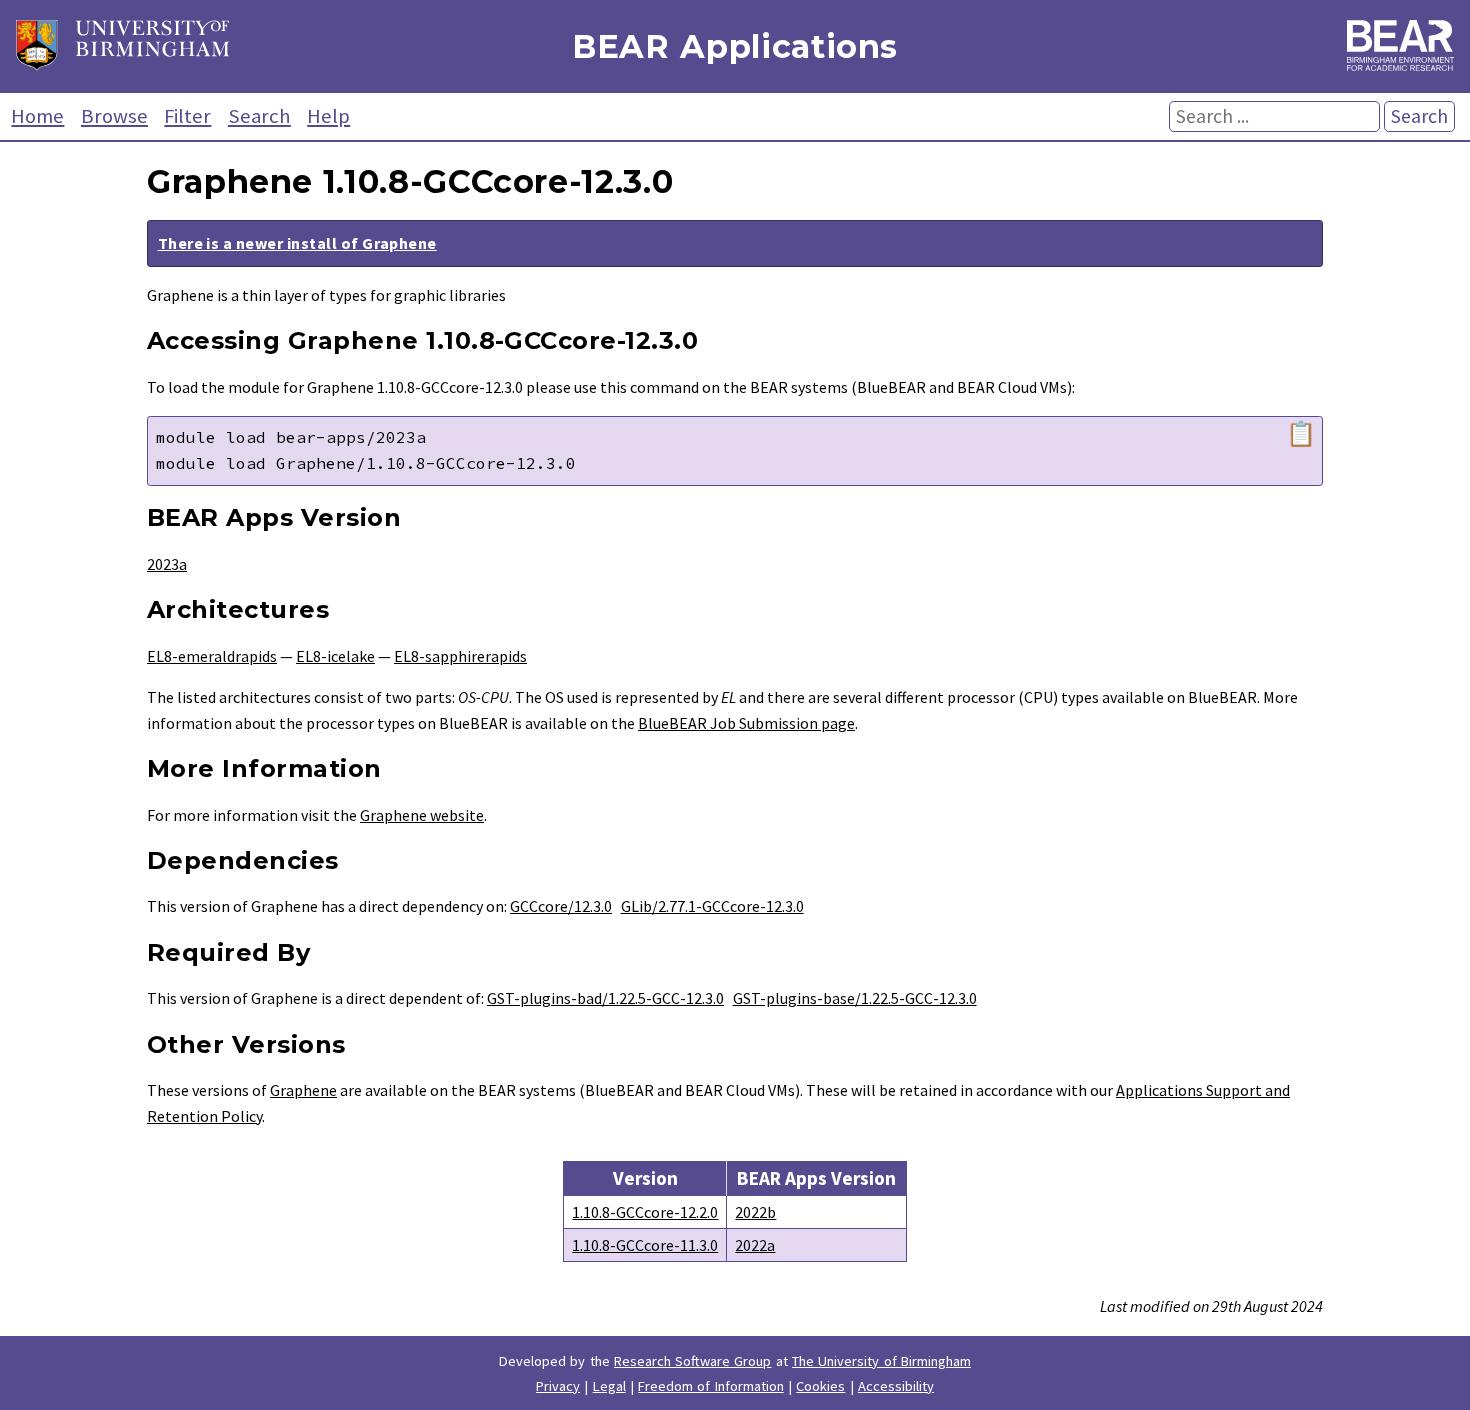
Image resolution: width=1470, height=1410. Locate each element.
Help (328, 116)
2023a (167, 564)
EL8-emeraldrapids (212, 656)
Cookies (820, 1386)
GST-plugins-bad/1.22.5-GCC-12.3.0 (605, 998)
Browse (114, 116)
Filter (187, 116)
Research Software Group (693, 1361)
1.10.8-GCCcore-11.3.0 (645, 1245)
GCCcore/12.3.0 (561, 906)
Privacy (558, 1386)
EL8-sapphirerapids (460, 656)
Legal (609, 1386)
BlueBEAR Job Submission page (746, 723)
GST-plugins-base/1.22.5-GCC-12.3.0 (855, 998)
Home (37, 116)
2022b (755, 1212)
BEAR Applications (735, 46)
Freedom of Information (711, 1386)
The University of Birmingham (881, 1361)
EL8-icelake (335, 656)
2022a (755, 1245)
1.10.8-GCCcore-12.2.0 (645, 1212)
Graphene (303, 1090)
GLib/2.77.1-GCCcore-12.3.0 (712, 906)
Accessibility (896, 1386)
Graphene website (422, 815)
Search (259, 116)
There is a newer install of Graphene (297, 243)
